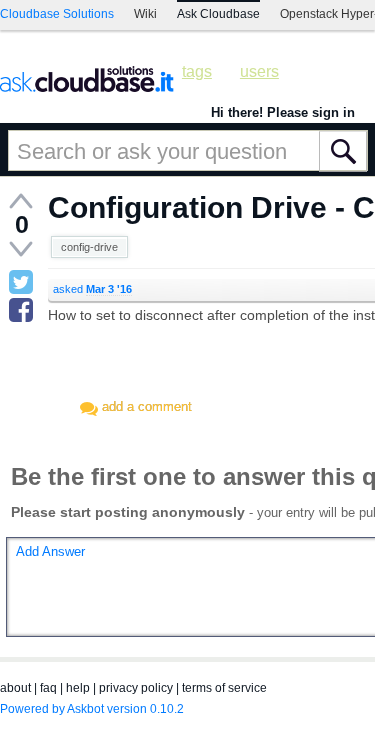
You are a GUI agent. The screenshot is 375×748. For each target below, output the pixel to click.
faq (48, 688)
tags (197, 71)
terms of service (224, 688)
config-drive (89, 247)
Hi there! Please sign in (283, 112)
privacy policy (136, 688)
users (259, 71)
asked (92, 289)
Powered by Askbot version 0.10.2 (92, 709)
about (15, 688)
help (78, 688)
